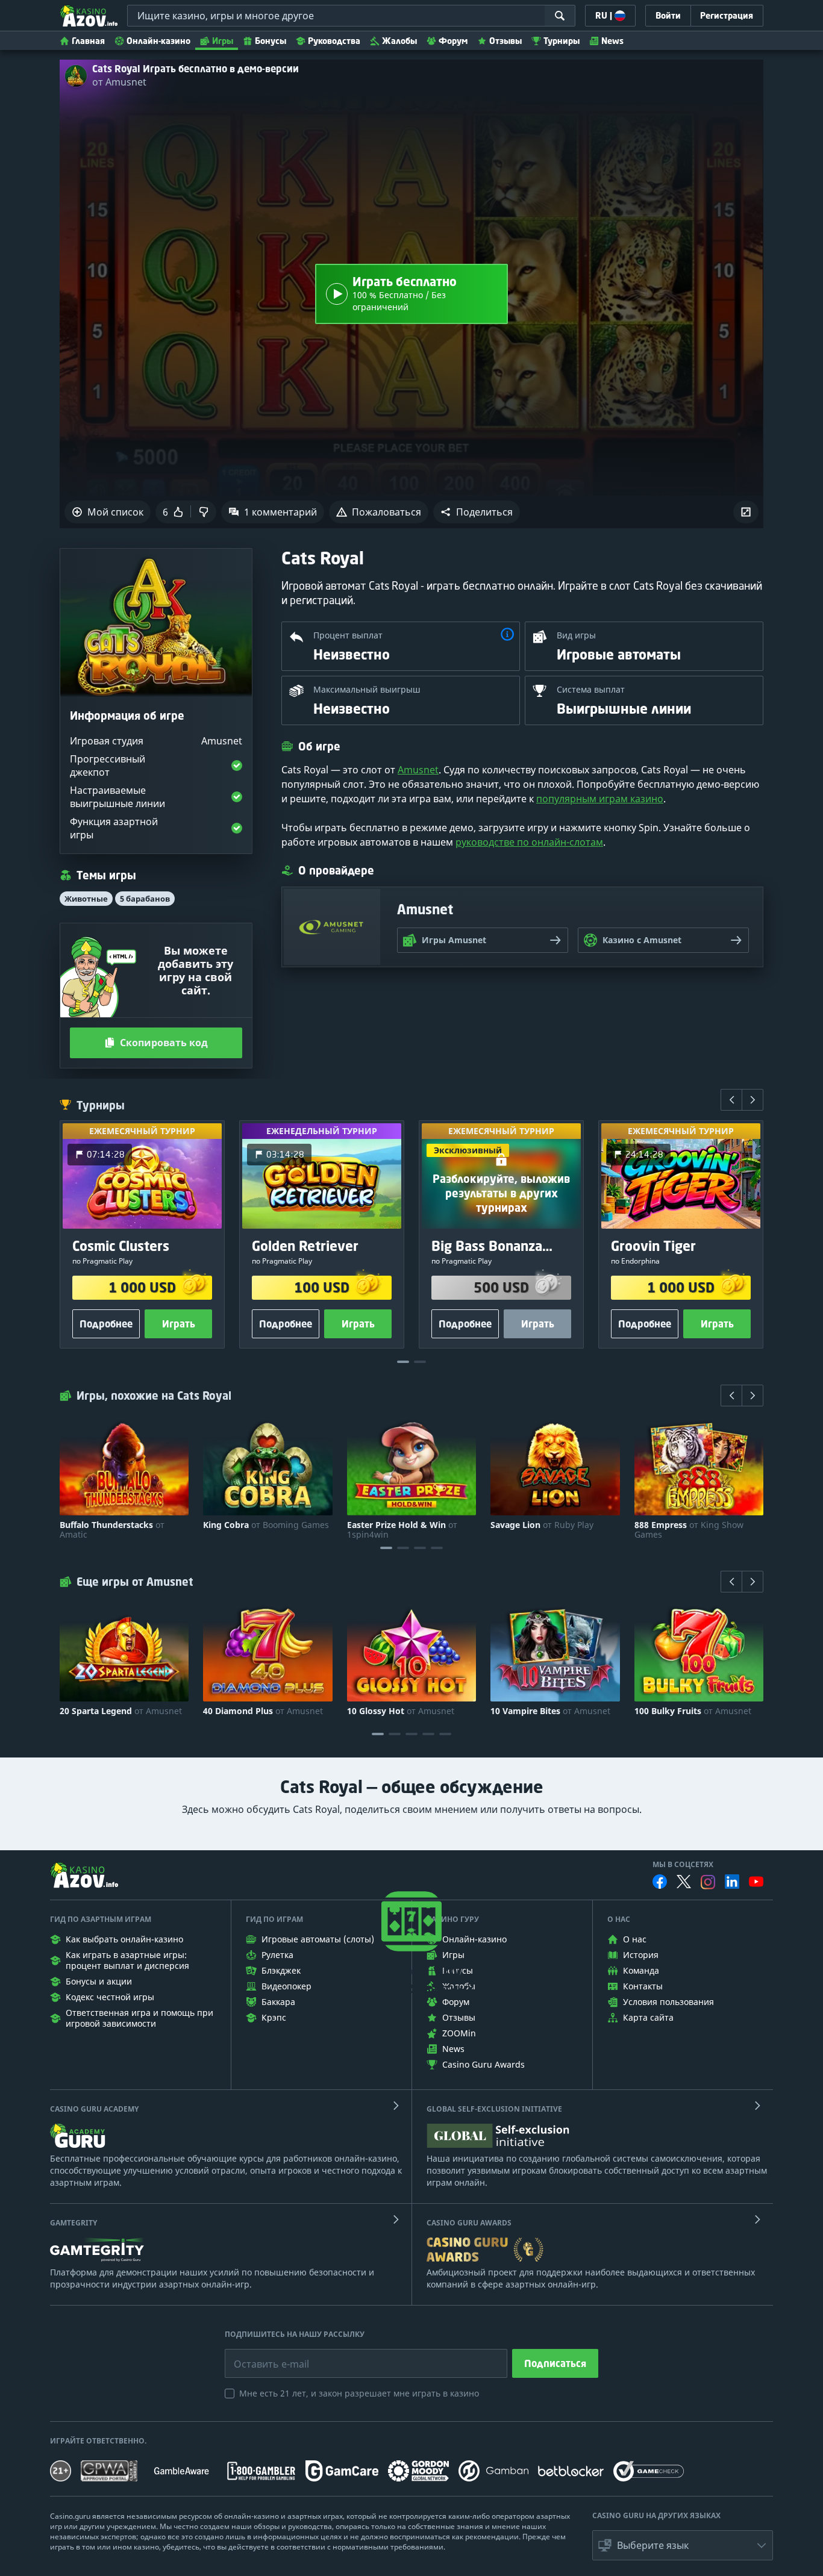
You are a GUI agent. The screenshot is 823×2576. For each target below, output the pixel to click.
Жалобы (399, 41)
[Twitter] (684, 1882)
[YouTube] (756, 1882)
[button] (477, 512)
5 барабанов (145, 899)
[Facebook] (660, 1882)
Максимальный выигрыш (367, 689)
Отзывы (505, 41)
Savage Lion (542, 1525)
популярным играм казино (600, 799)
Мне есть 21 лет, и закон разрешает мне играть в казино (359, 2393)
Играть (179, 1324)
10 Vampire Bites (550, 1711)
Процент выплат (348, 635)
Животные (86, 899)
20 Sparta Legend (121, 1711)
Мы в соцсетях (683, 1865)
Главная (88, 41)
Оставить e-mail (262, 2355)
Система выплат (591, 689)
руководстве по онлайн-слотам (529, 842)
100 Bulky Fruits (693, 1711)
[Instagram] (708, 1882)
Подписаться (555, 2363)
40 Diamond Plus (263, 1711)
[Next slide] (753, 1100)
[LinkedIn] (732, 1882)
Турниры (562, 41)
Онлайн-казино (158, 41)
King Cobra (266, 1525)
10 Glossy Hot (401, 1711)
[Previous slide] (731, 1100)
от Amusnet (119, 82)
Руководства (334, 41)
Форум (453, 41)
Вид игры (576, 635)
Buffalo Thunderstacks (112, 1530)
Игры (223, 41)
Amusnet (418, 770)
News (612, 41)
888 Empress (689, 1530)
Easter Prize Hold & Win (402, 1530)
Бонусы (271, 41)
